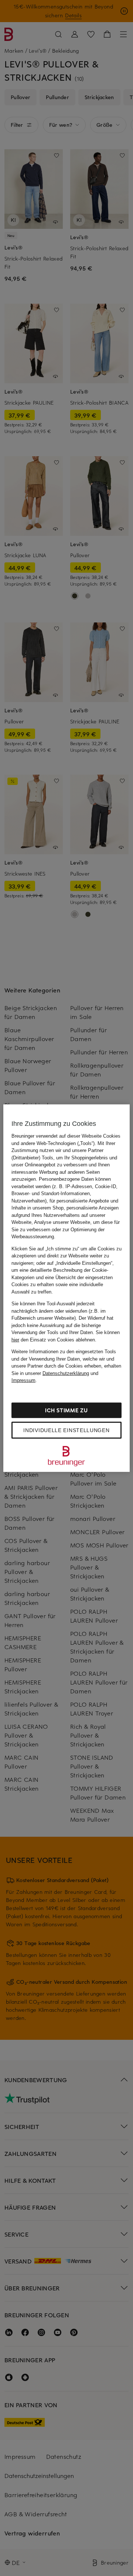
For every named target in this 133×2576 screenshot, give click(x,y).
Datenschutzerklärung (66, 1373)
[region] (66, 1288)
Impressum (23, 1380)
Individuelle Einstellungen (66, 1430)
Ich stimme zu (66, 1410)
